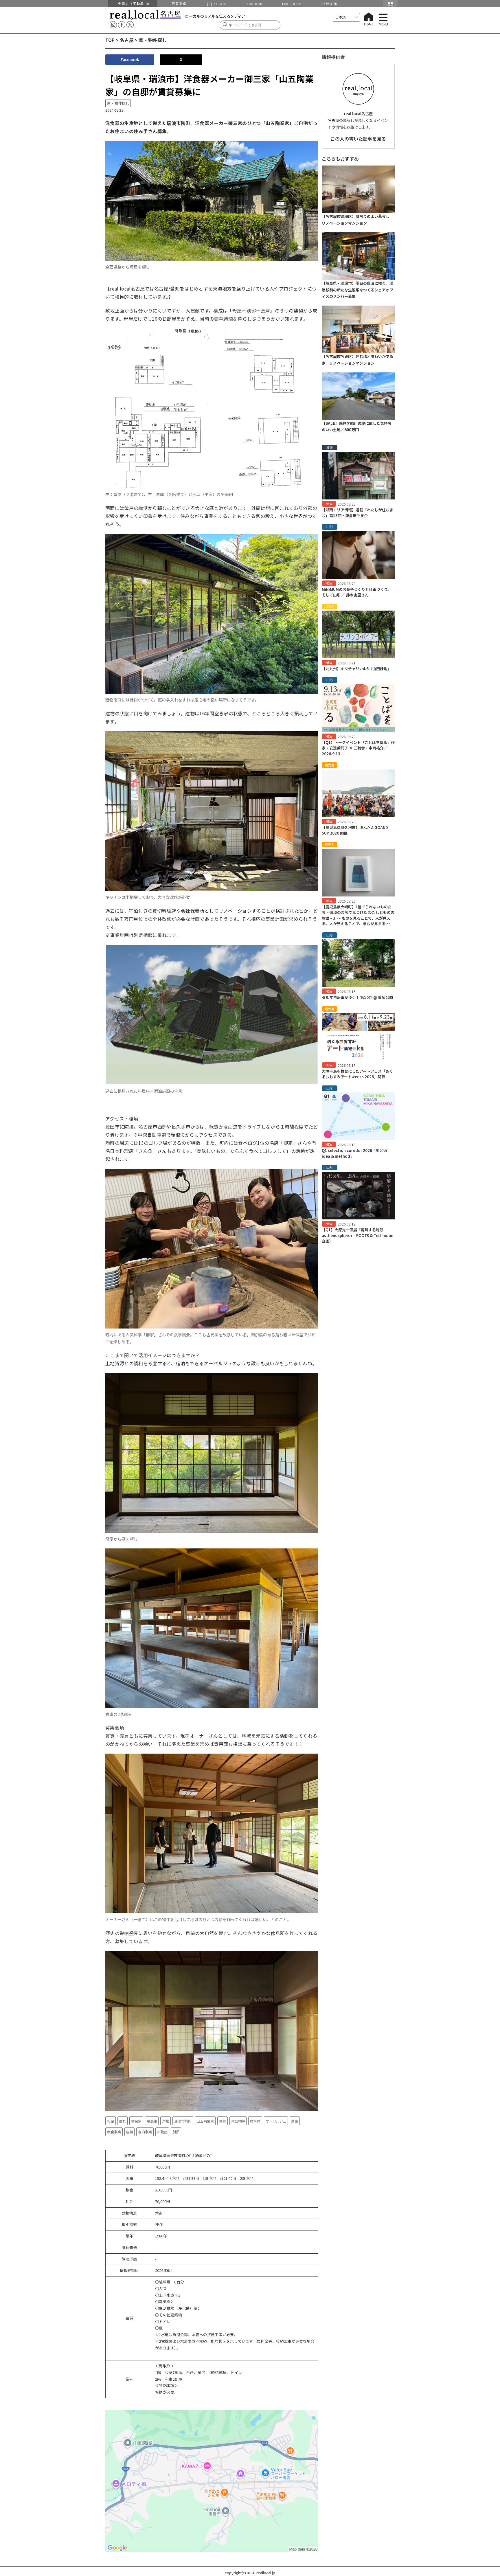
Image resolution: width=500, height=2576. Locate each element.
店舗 (129, 2132)
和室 (111, 2121)
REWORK (330, 3)
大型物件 (238, 2121)
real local (292, 3)
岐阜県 (255, 2121)
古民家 (136, 2121)
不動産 (162, 2132)
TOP (110, 40)
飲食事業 (114, 2132)
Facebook (130, 59)
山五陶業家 (205, 2121)
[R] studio (217, 3)
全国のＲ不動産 (132, 3)
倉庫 (295, 2121)
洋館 (166, 2121)
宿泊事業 (145, 2132)
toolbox (254, 3)
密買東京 (179, 3)
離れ (122, 2121)
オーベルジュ (276, 2121)
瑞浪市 (152, 2121)
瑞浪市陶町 (183, 2121)
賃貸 (223, 2121)
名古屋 (127, 40)
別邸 (176, 2132)
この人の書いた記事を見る (358, 139)
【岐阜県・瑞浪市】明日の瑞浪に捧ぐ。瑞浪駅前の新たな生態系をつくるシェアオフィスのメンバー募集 (357, 290)
